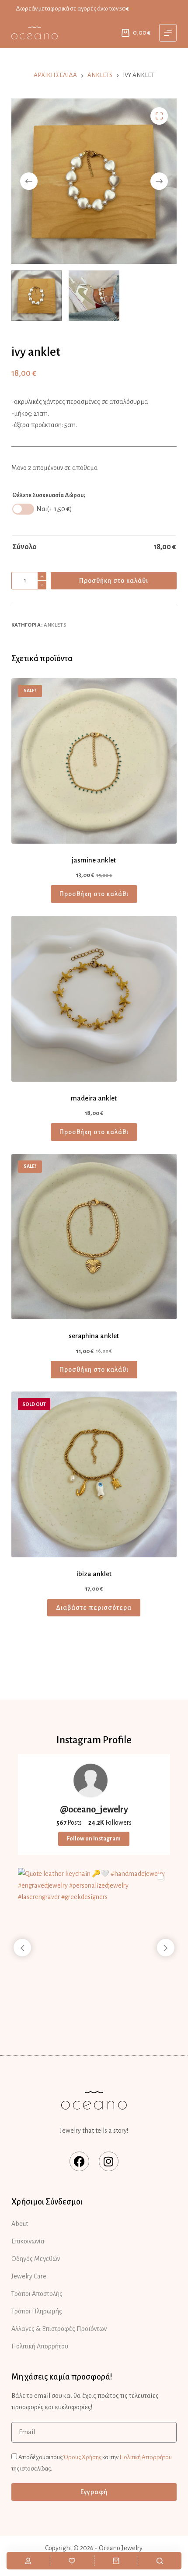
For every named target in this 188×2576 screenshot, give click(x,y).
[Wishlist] (72, 2561)
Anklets (55, 625)
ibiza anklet (94, 1574)
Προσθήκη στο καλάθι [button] (94, 894)
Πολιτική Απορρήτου (40, 2346)
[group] (94, 1944)
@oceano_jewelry (94, 1809)
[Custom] (28, 2561)
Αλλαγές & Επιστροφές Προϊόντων (59, 2329)
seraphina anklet (94, 1336)
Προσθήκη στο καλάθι (114, 581)
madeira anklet (94, 1098)
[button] (166, 1948)
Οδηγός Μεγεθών (36, 2259)
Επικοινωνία (28, 2241)
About (20, 2224)
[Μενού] (168, 33)
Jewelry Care (29, 2276)
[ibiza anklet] (94, 1474)
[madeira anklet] (94, 999)
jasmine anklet (94, 860)
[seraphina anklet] (94, 1237)
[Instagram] (109, 2161)
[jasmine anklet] (94, 761)
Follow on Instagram (94, 1839)
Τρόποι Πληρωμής (37, 2311)
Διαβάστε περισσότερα (94, 1608)
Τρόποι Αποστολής (37, 2294)
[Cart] (116, 2561)
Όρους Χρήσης (82, 2457)
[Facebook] (79, 2161)
